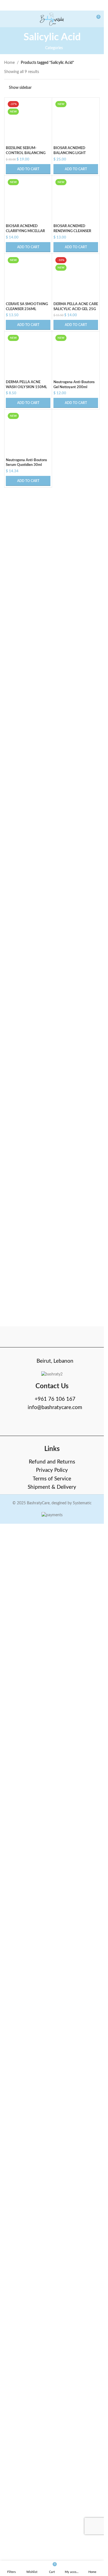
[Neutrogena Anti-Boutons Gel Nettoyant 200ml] (76, 1471)
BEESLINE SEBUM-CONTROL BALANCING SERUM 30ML (26, 525)
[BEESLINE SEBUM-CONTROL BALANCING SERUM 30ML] (28, 307)
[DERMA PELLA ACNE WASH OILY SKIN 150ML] (28, 1471)
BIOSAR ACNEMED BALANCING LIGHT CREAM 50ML (70, 525)
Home (9, 63)
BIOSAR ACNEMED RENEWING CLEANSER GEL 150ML (72, 974)
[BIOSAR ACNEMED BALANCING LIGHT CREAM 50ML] (76, 307)
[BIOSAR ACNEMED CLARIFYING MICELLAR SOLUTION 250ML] (28, 757)
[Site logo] (52, 19)
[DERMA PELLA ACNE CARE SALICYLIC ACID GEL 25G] (76, 1207)
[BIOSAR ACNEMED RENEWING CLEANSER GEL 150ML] (76, 757)
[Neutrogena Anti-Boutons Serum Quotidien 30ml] (28, 1549)
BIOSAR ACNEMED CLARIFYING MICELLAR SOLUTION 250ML (25, 974)
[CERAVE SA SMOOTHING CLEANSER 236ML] (28, 1207)
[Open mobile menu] (6, 19)
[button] (28, 541)
